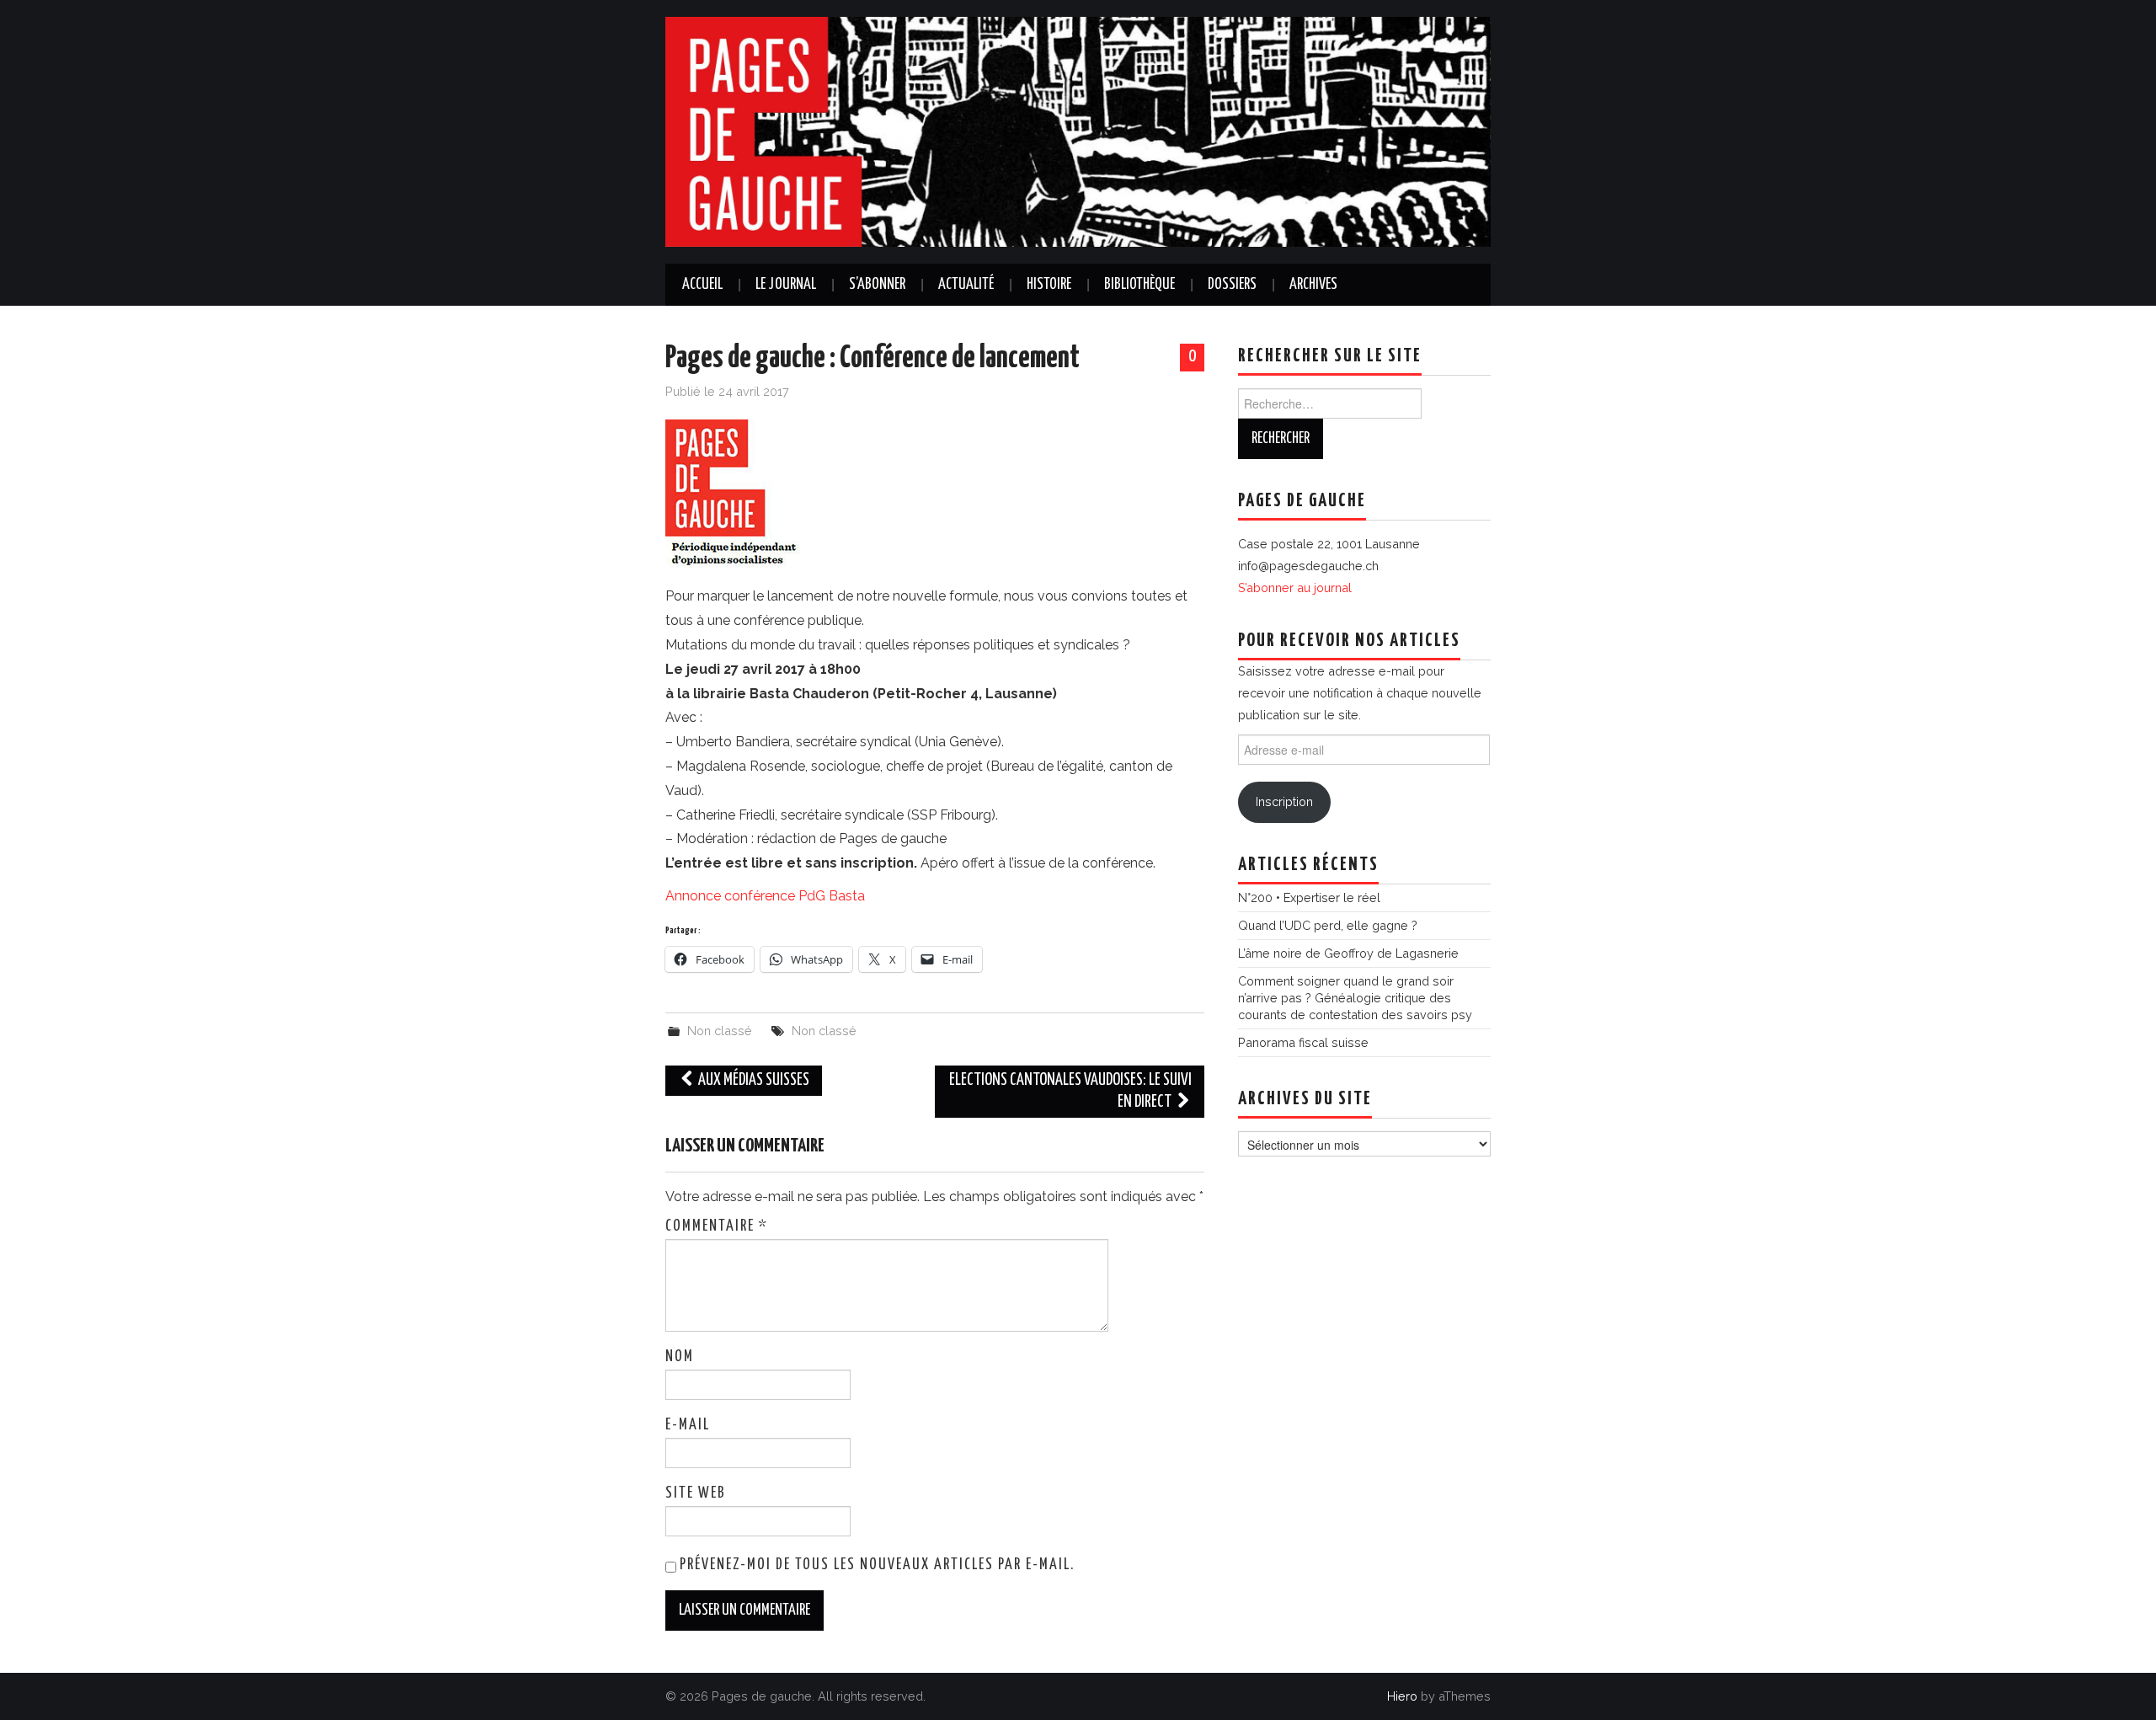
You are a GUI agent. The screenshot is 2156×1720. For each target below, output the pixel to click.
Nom (680, 1357)
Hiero (1402, 1696)
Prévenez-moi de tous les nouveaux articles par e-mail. (877, 1565)
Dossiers (1232, 285)
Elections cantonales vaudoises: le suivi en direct (1070, 1091)
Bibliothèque (1139, 285)
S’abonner (877, 285)
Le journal (786, 285)
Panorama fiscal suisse (1303, 1042)
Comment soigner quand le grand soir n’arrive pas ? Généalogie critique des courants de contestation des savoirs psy (1355, 998)
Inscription (1284, 801)
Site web (696, 1493)
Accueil (702, 285)
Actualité (966, 285)
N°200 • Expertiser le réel (1309, 897)
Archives (1313, 285)
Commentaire (717, 1226)
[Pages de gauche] (1078, 131)
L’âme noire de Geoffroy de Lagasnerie (1348, 953)
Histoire (1049, 285)
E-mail (688, 1425)
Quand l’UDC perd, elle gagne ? (1328, 925)
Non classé (720, 1031)
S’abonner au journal (1295, 588)
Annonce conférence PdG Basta (765, 896)
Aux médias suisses (752, 1080)
